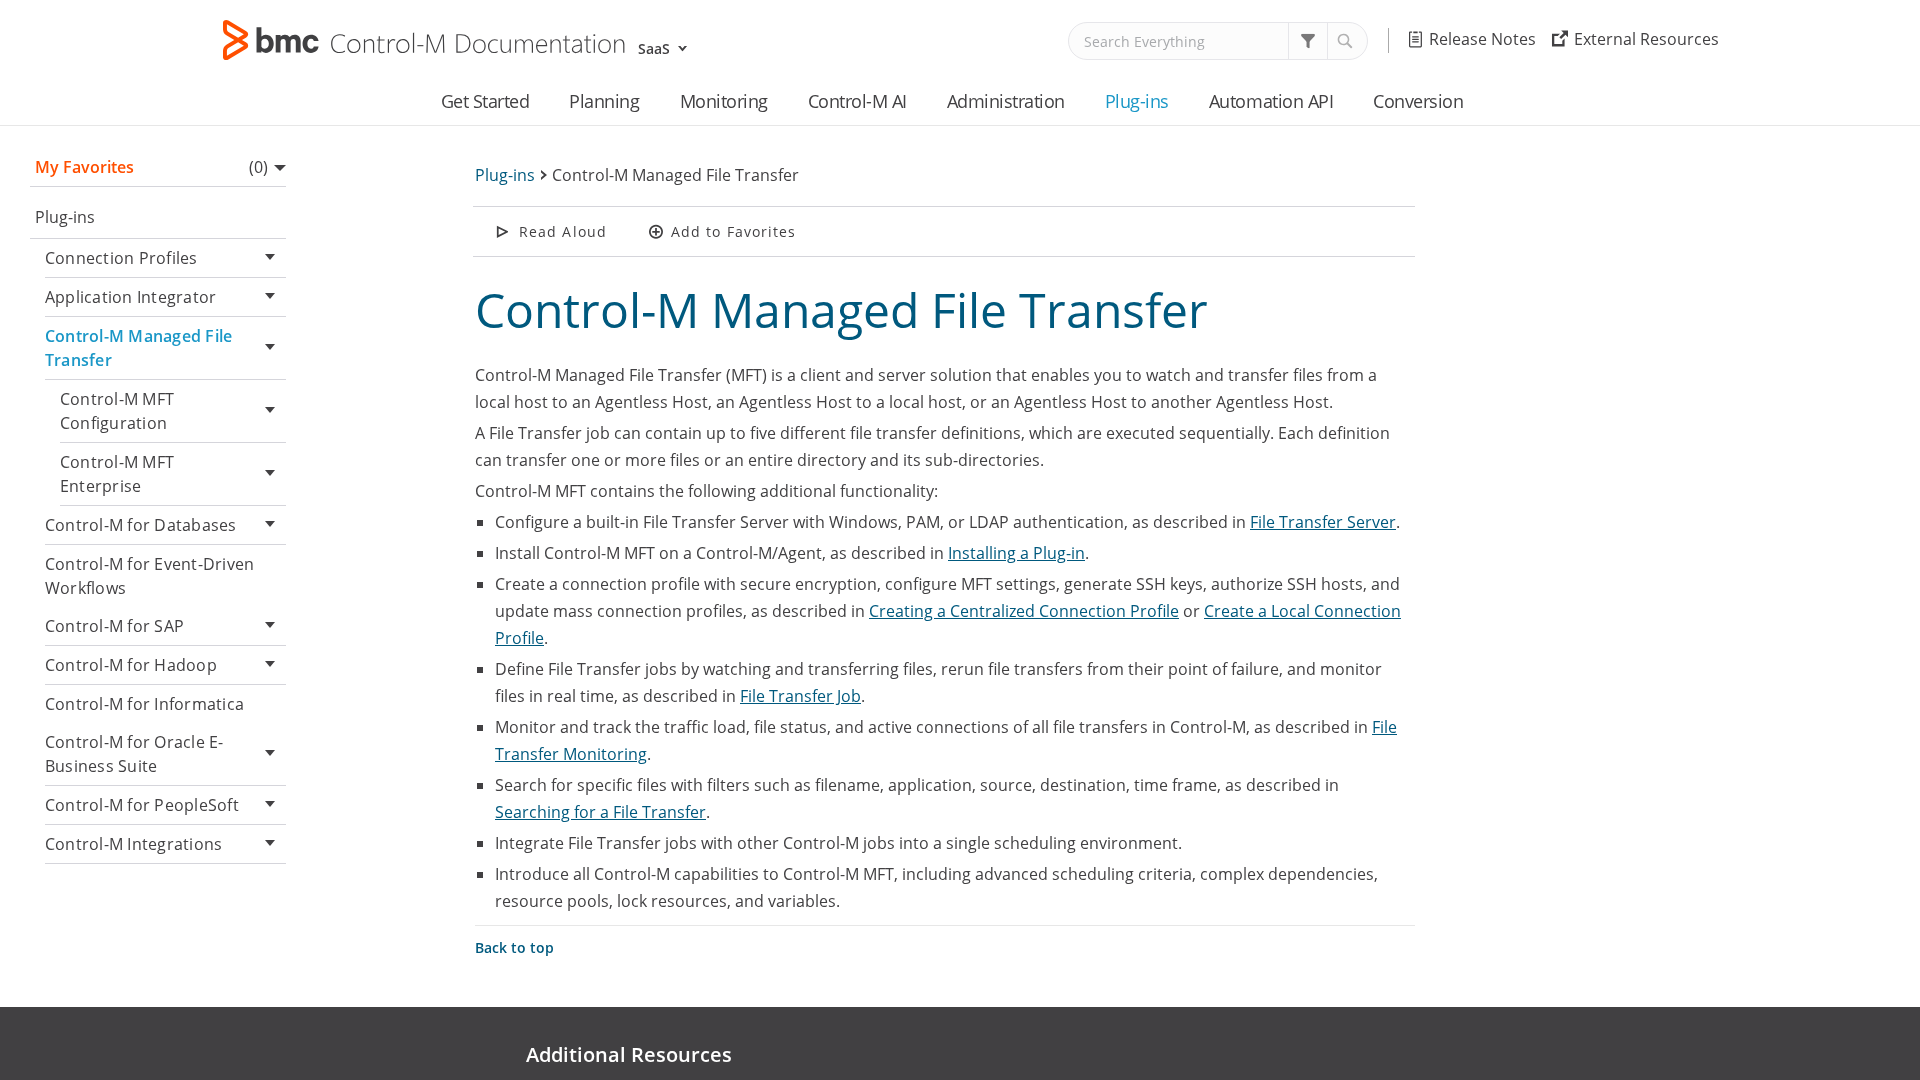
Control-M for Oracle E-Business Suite (134, 754)
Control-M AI (857, 101)
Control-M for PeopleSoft (142, 805)
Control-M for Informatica (144, 704)
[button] (1308, 41)
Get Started (485, 101)
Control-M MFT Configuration (117, 411)
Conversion (1418, 101)
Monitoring (724, 101)
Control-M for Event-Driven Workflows (149, 576)
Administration (1006, 101)
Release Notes (1482, 39)
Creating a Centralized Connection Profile (1024, 611)
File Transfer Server (1323, 522)
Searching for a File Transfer (600, 812)
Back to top (514, 947)
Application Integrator (130, 297)
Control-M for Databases (141, 525)
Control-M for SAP (114, 626)
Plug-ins (1137, 101)
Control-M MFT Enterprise (117, 474)
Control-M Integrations (133, 844)
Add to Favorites (734, 231)
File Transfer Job (800, 696)
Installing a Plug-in (1016, 553)
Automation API (1271, 101)
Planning (604, 101)
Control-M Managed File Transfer (138, 348)
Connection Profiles (121, 258)
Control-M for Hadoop (131, 665)
